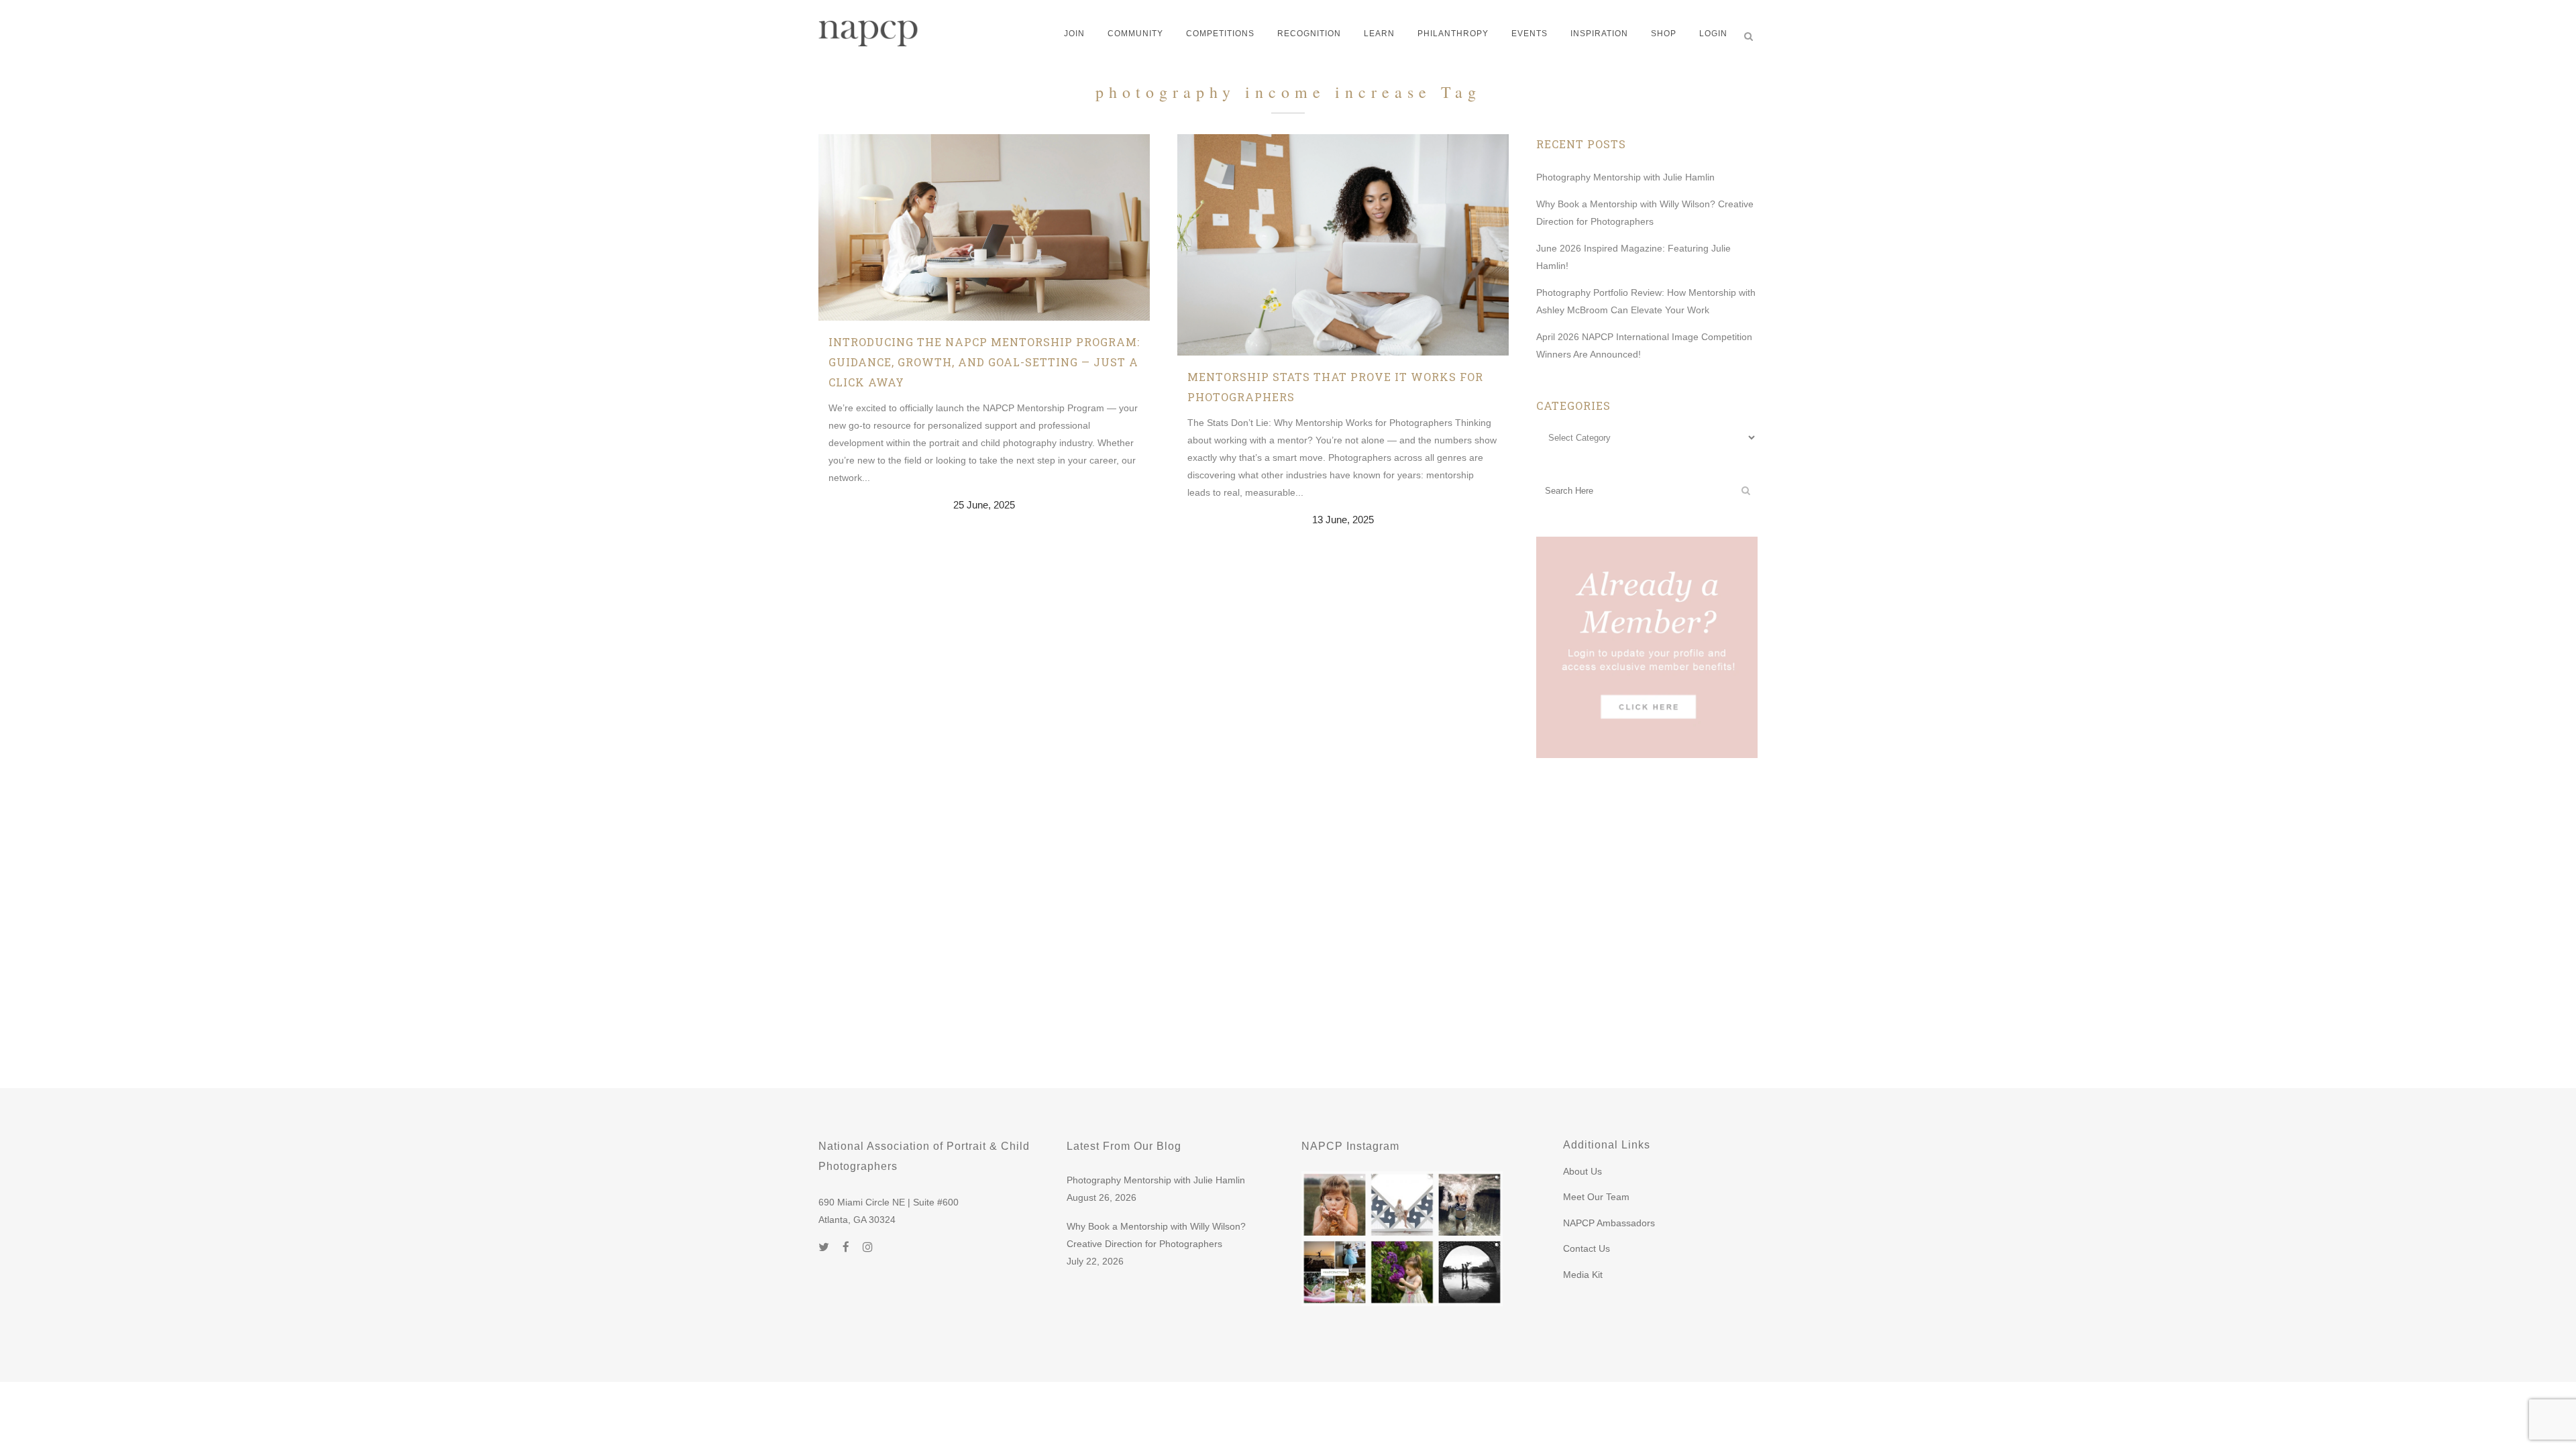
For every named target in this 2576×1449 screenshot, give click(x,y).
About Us (1582, 1171)
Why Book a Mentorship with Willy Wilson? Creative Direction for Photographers (1156, 1235)
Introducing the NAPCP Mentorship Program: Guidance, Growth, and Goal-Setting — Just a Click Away (984, 362)
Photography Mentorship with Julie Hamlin (1625, 177)
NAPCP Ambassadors (1609, 1223)
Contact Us (1587, 1248)
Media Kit (1583, 1275)
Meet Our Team (1596, 1197)
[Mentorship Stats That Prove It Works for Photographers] (1343, 245)
